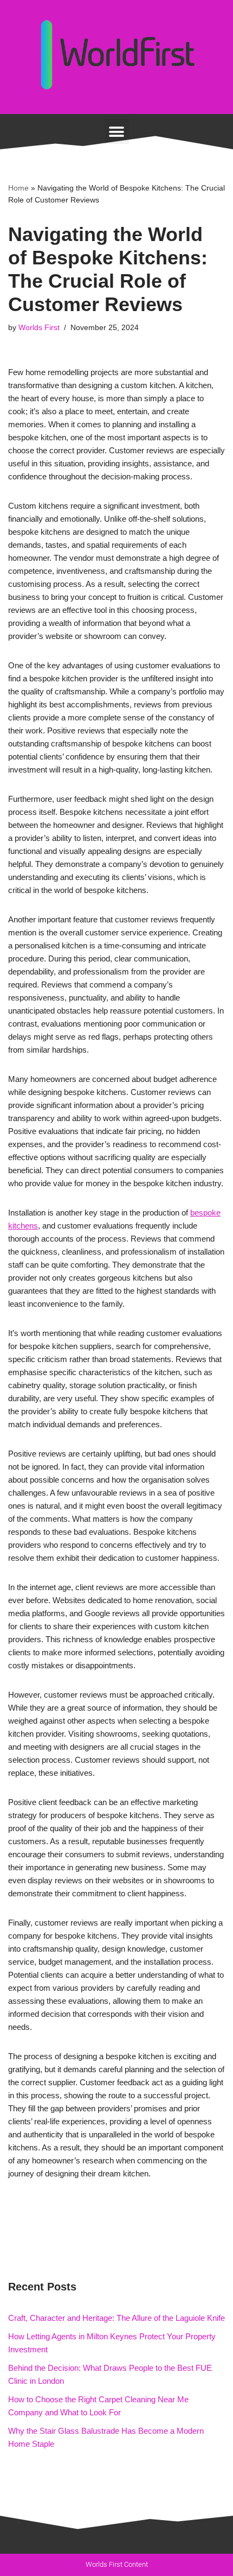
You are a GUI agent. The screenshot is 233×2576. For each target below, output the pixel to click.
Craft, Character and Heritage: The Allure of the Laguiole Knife (116, 2318)
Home (18, 188)
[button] (117, 132)
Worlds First (39, 328)
